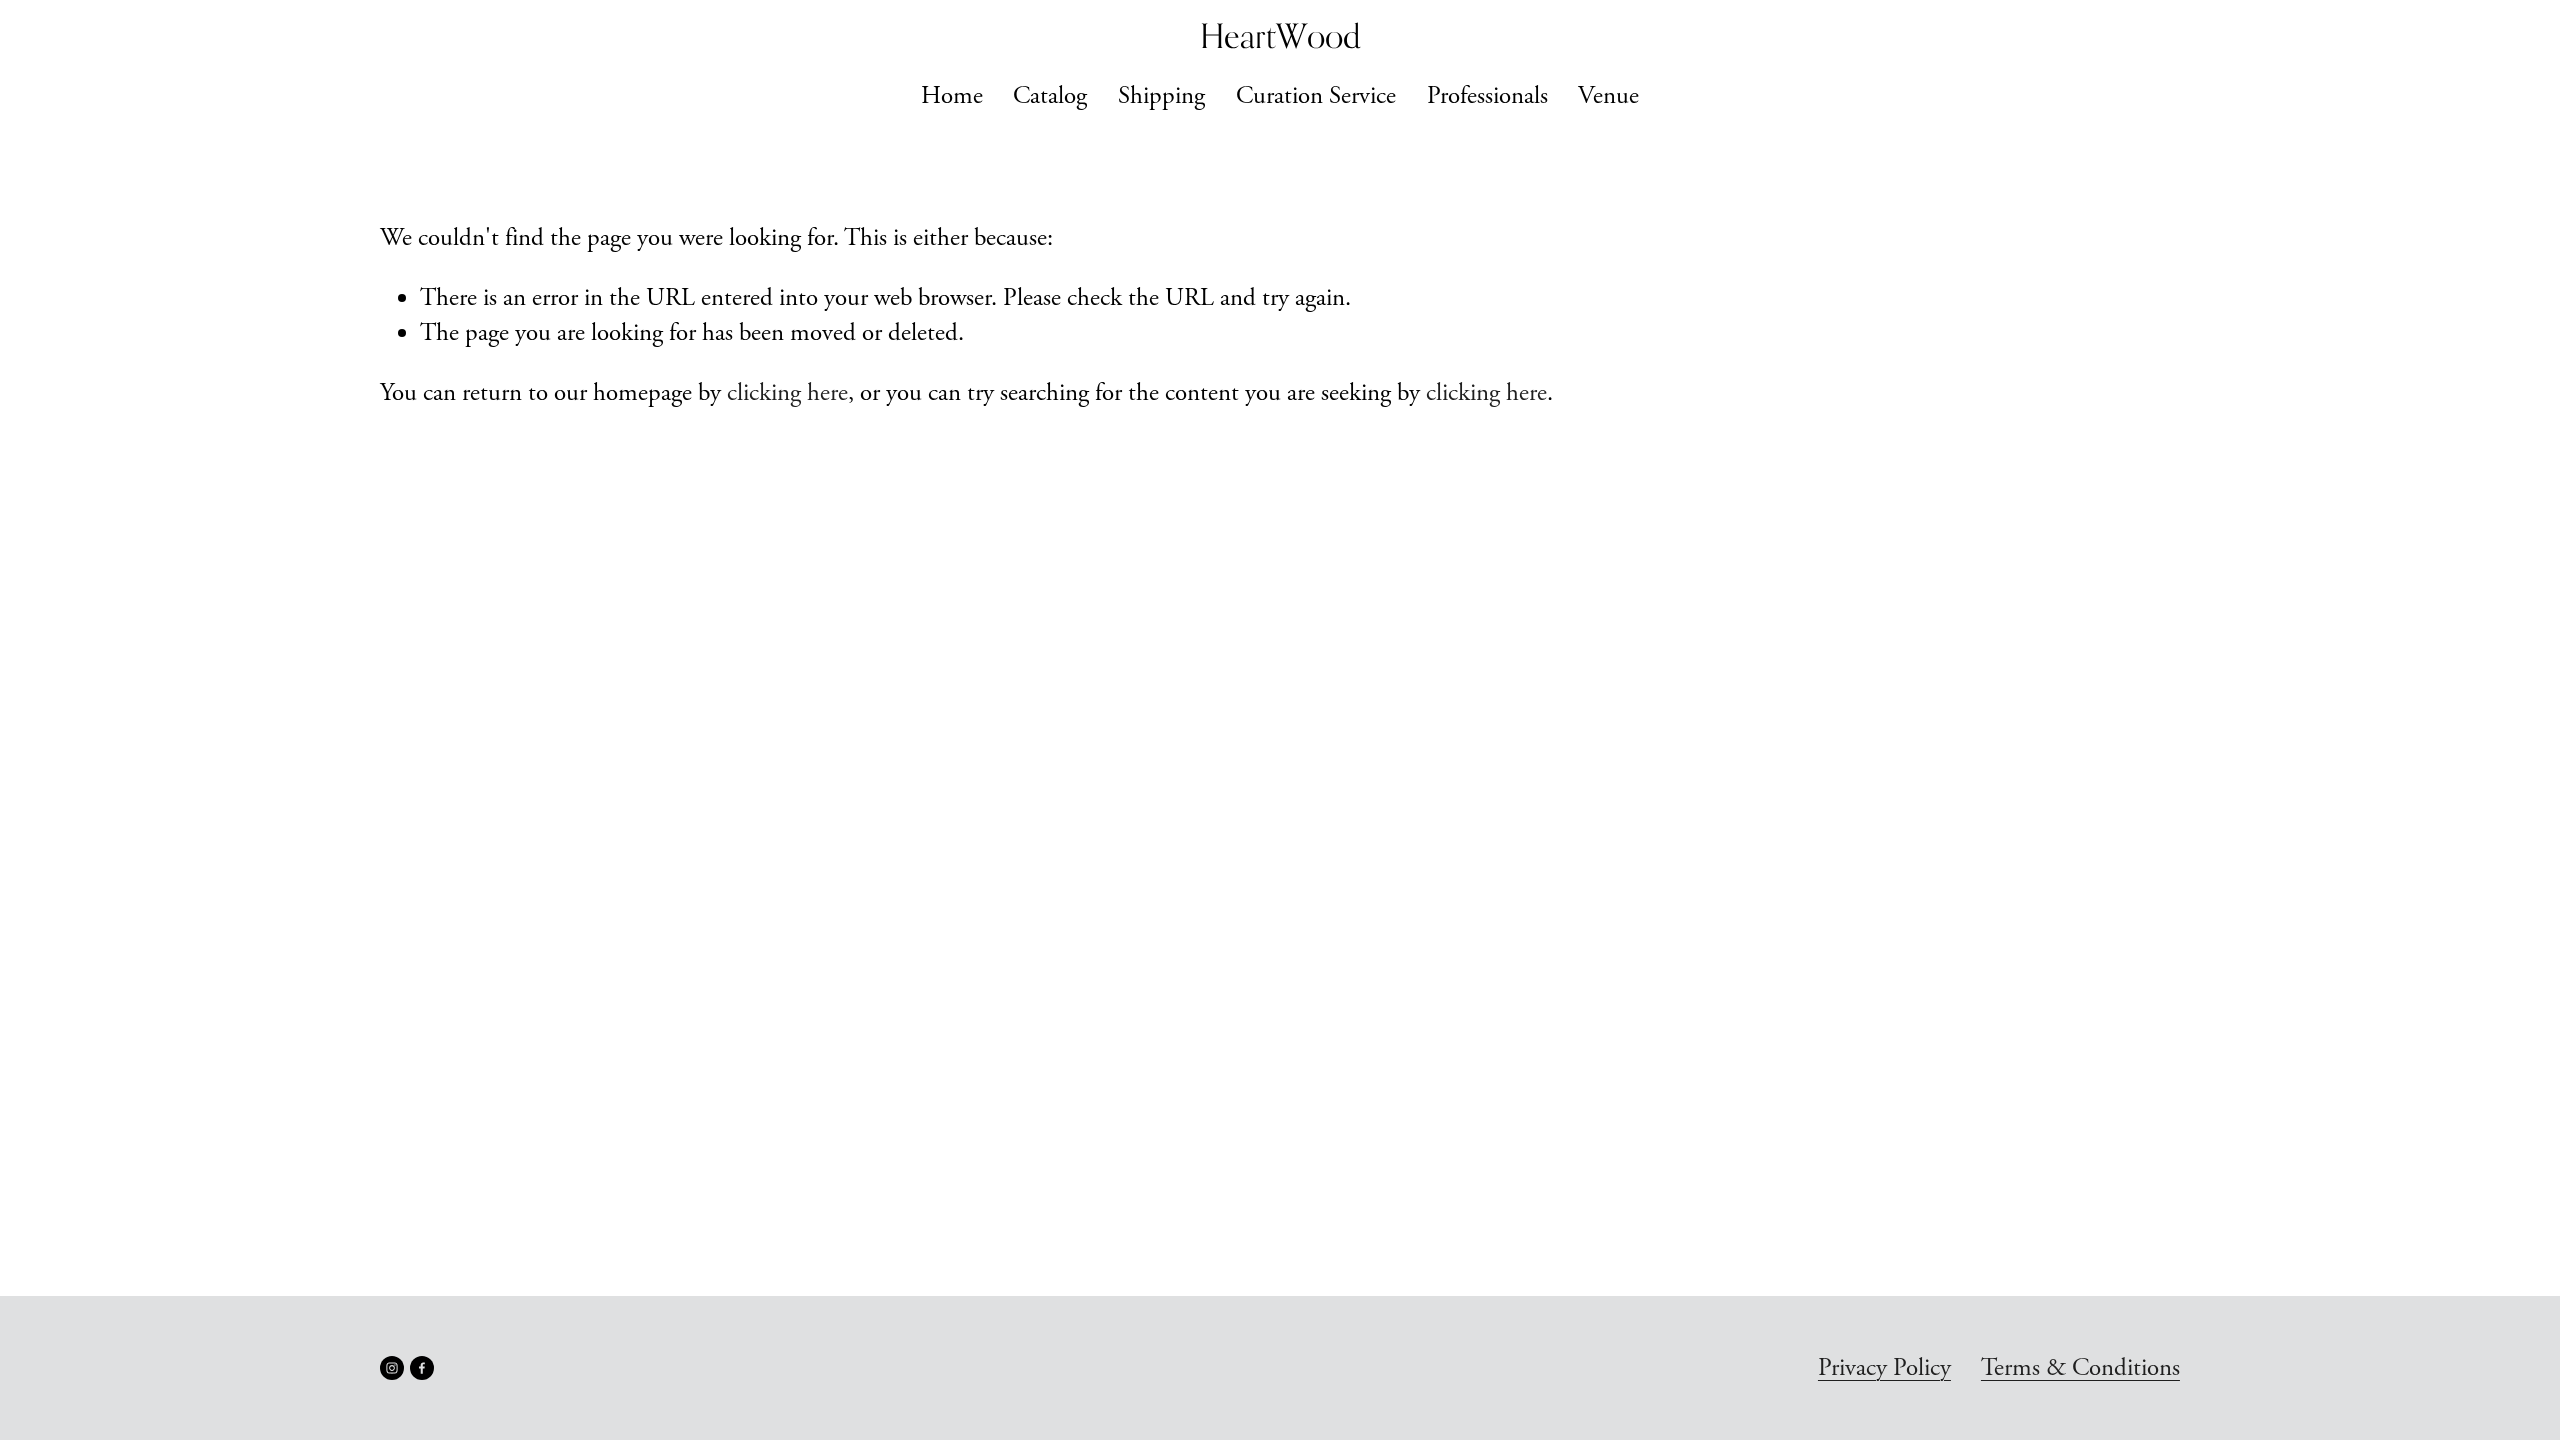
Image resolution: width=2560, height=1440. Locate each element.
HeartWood (1280, 36)
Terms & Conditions (2080, 1368)
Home (952, 96)
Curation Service (1316, 96)
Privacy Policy (1884, 1368)
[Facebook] (422, 1368)
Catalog (1050, 96)
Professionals (1487, 96)
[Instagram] (392, 1368)
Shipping (1161, 96)
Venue (1608, 96)
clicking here (787, 393)
